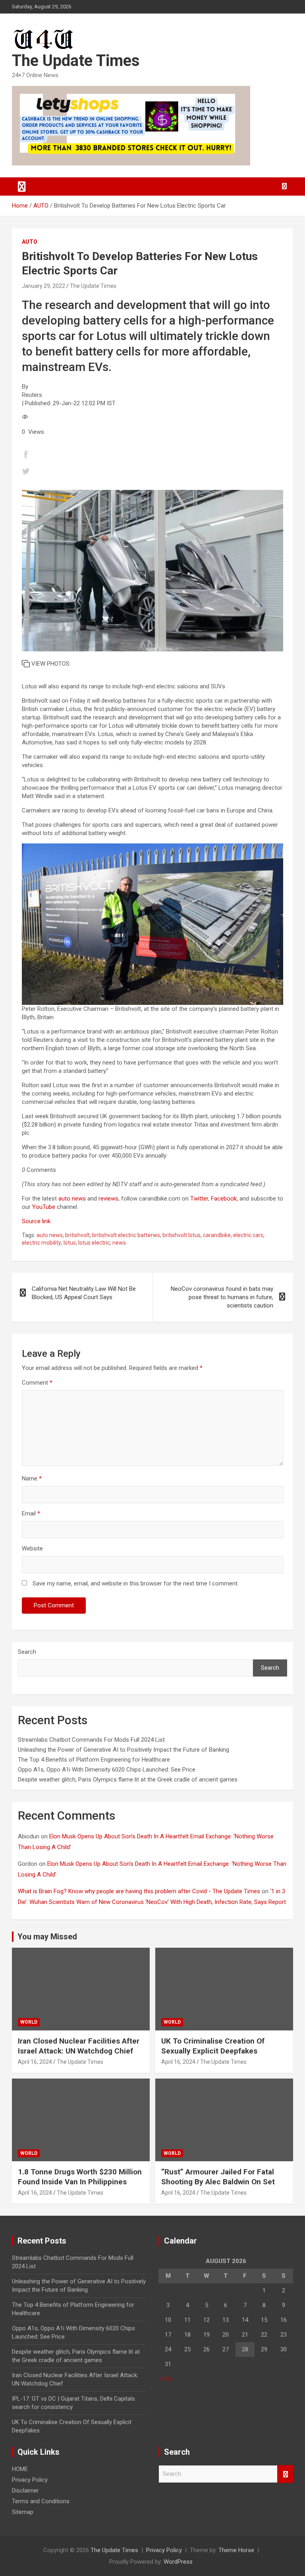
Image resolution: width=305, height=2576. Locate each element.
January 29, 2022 (43, 286)
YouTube (44, 1207)
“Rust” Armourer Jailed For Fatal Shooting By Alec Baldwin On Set (218, 2177)
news (119, 1243)
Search (27, 1652)
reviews (108, 1199)
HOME (20, 2469)
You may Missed (47, 1937)
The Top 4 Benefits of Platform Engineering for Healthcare (94, 1760)
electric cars (248, 1235)
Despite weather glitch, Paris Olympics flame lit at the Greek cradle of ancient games (128, 1779)
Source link (36, 1221)
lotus (70, 1243)
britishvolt (77, 1235)
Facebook (224, 1199)
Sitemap (23, 2512)
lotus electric (94, 1243)
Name (32, 1478)
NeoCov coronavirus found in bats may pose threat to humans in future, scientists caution (222, 1297)
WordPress (178, 2562)
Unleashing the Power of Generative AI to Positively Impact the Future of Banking (124, 1750)
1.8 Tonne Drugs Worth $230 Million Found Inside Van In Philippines (80, 2177)
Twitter (199, 1199)
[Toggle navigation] (22, 186)
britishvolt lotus (181, 1235)
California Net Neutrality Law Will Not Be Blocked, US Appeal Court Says (84, 1293)
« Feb (165, 2379)
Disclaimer (25, 2491)
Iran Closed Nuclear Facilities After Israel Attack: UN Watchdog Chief (79, 2046)
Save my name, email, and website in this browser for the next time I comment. (136, 1583)
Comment (37, 1383)
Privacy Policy (30, 2480)
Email (31, 1513)
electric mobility (42, 1243)
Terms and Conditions (41, 2501)
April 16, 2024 (35, 2062)
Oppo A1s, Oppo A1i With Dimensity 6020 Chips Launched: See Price (107, 1770)
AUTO (30, 242)
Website (32, 1548)
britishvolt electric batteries (126, 1235)
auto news (72, 1199)
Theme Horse (236, 2550)
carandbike (217, 1235)
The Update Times (76, 61)
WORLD (29, 2022)
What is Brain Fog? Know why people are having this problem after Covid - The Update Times (139, 1891)
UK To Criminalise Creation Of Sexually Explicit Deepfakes (213, 2046)
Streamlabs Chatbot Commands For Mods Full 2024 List (91, 1740)
